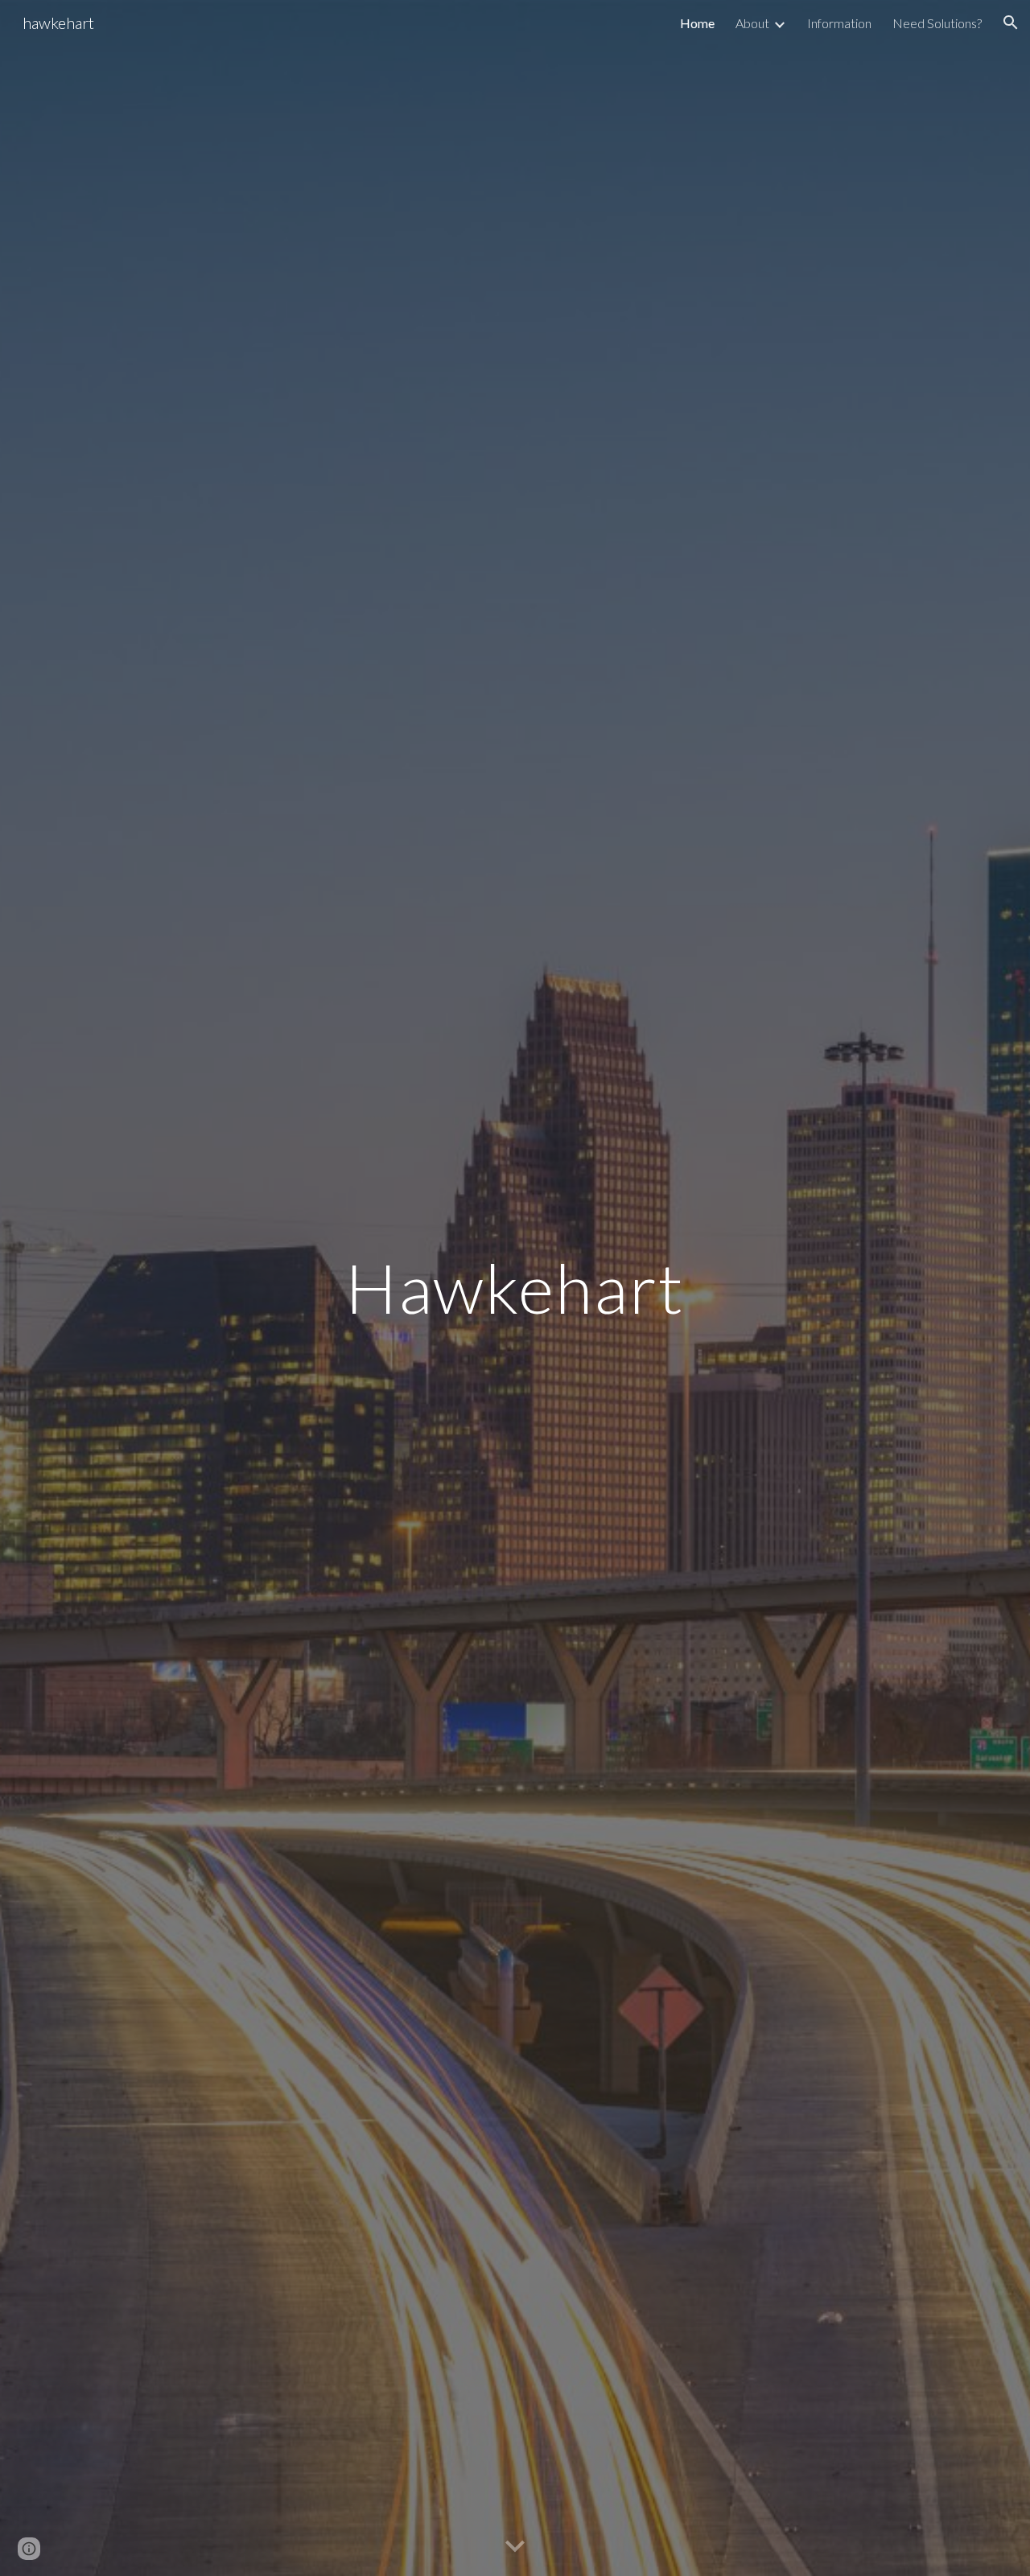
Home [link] (697, 23)
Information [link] (839, 23)
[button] (1011, 23)
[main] (515, 1288)
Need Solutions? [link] (937, 23)
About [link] (752, 23)
